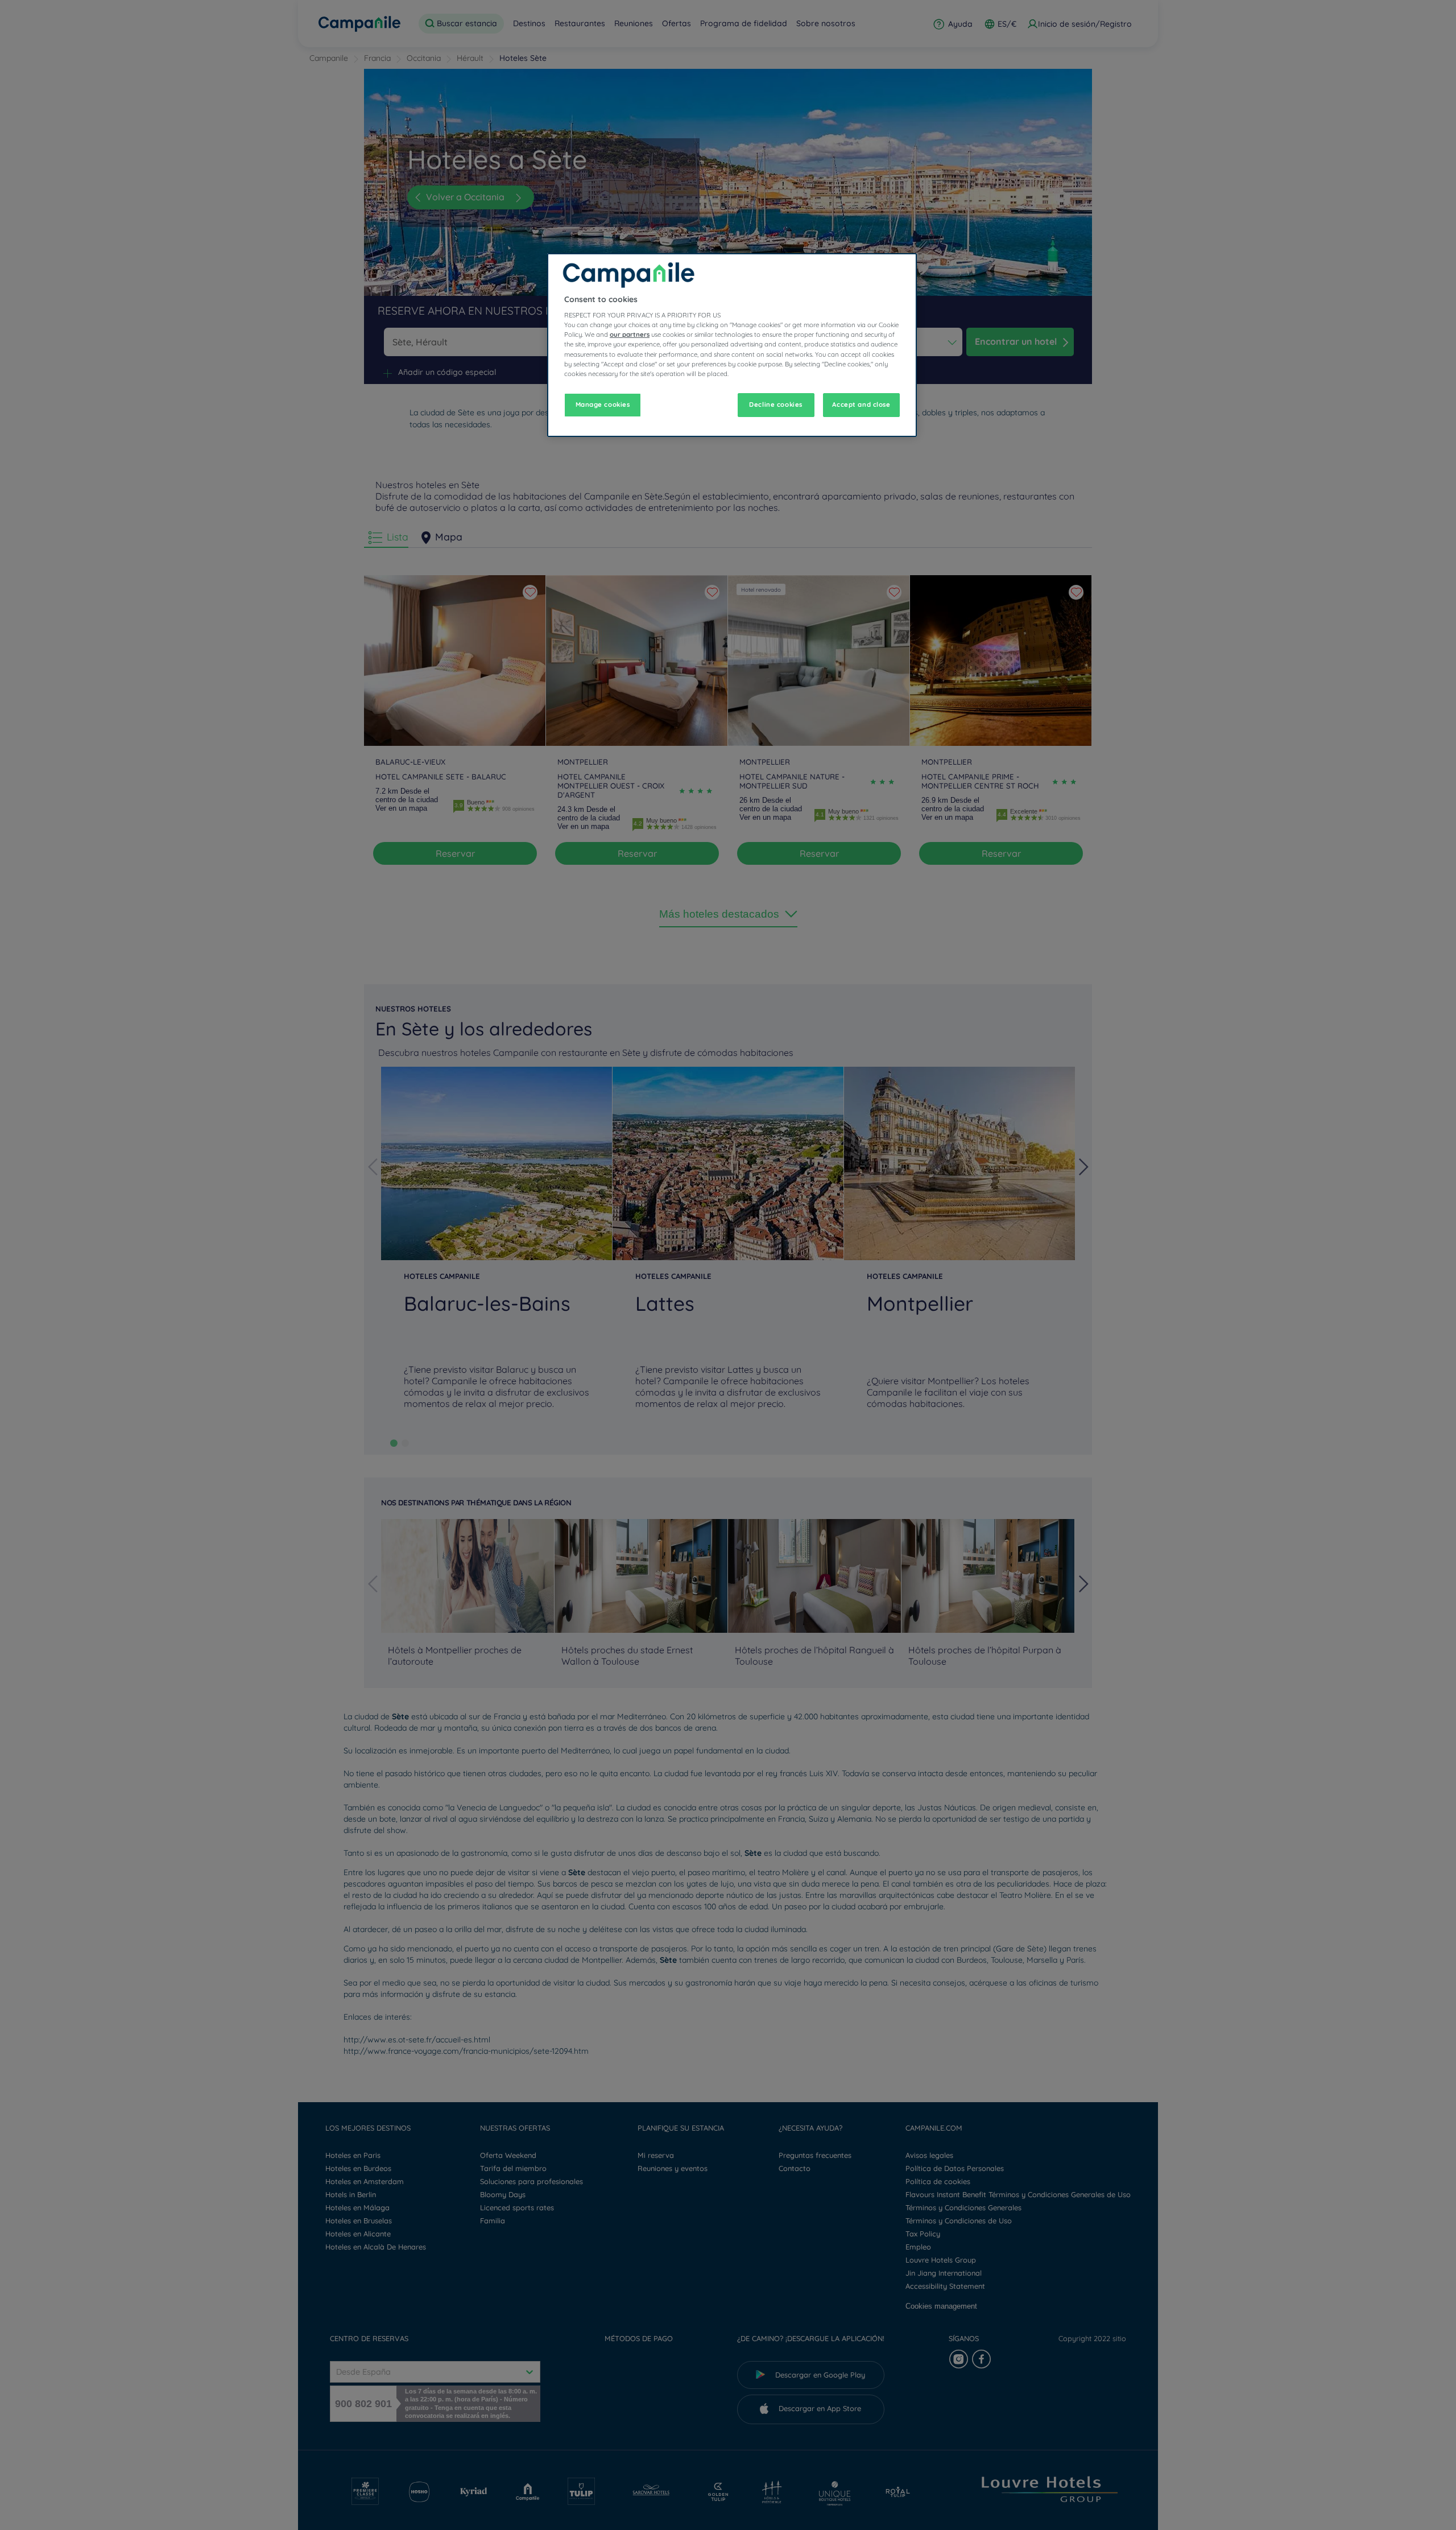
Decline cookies (776, 405)
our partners (630, 335)
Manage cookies (603, 405)
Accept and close (861, 405)
